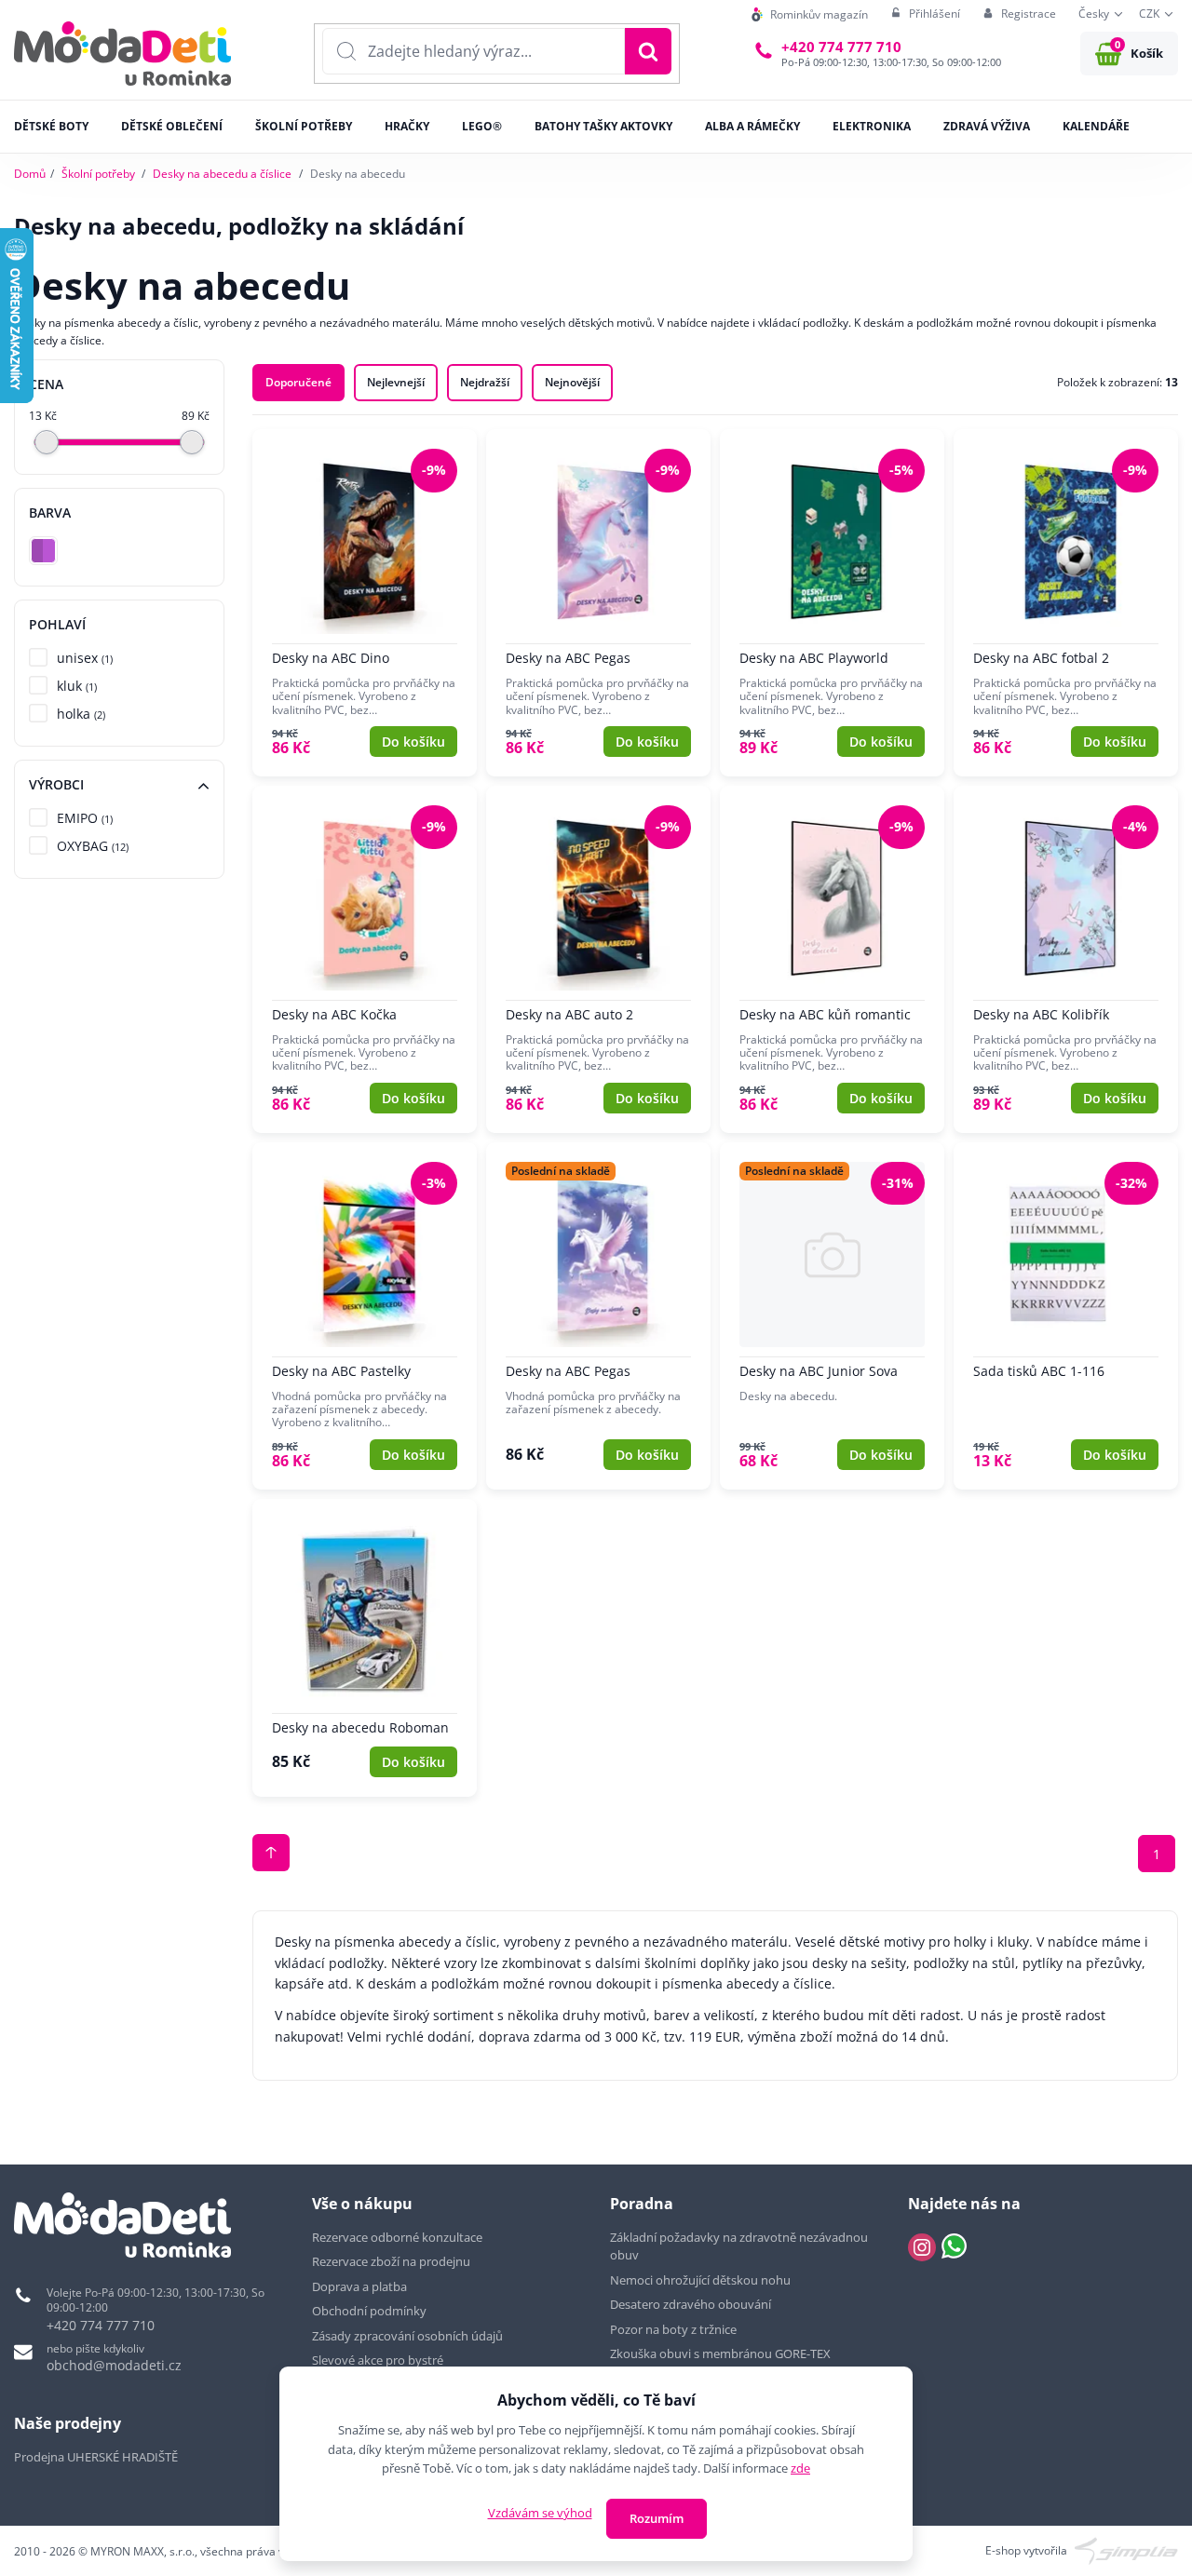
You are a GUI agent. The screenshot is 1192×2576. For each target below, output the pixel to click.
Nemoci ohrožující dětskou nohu (700, 2280)
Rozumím (657, 2518)
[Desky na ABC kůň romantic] (832, 959)
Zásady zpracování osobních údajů (407, 2336)
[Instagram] (922, 2247)
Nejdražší (485, 382)
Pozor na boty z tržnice (673, 2329)
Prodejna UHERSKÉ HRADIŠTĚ (96, 2457)
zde (800, 2468)
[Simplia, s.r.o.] (1126, 2549)
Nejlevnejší (396, 382)
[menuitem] (810, 14)
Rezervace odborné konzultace (397, 2237)
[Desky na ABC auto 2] (598, 959)
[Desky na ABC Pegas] (598, 603)
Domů (30, 174)
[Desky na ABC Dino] (365, 603)
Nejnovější (572, 382)
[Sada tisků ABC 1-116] (1066, 1316)
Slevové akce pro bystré (378, 2360)
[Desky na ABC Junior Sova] (832, 1316)
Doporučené (298, 382)
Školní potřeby (98, 174)
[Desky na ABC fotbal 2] (1066, 603)
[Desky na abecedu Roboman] (365, 1648)
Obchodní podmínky (369, 2311)
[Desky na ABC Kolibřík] (1066, 959)
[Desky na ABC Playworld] (832, 603)
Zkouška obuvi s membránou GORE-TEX (720, 2353)
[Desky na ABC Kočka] (365, 959)
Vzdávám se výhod (540, 2513)
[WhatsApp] (954, 2247)
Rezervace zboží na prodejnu (391, 2261)
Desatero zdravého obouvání (691, 2304)
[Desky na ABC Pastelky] (365, 1316)
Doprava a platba (359, 2286)
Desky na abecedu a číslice (222, 174)
